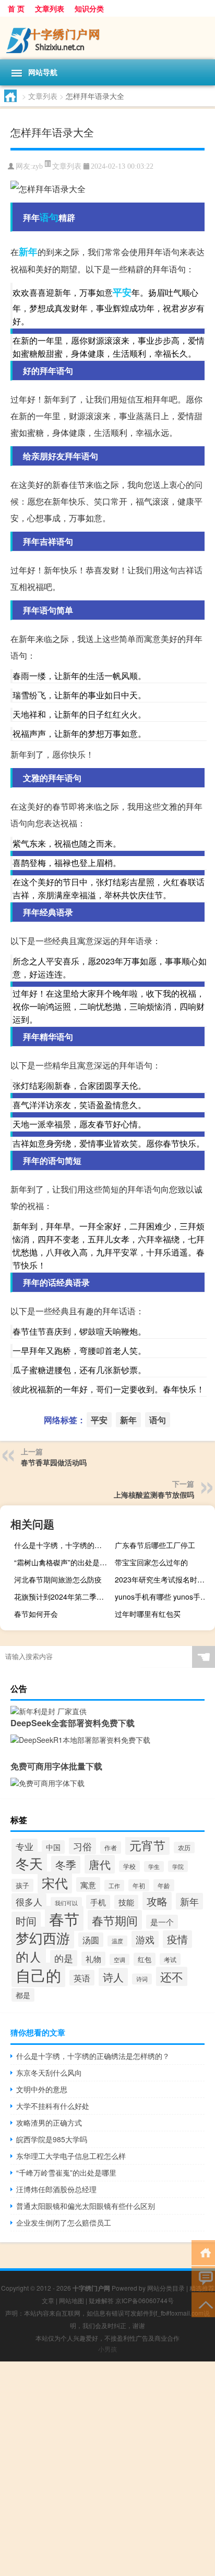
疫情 (177, 1939)
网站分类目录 (166, 2288)
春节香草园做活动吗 (54, 1462)
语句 (49, 217)
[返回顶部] (203, 2304)
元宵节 (147, 1845)
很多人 (29, 1901)
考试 (170, 1959)
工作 (114, 1886)
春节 (64, 1918)
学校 (129, 1866)
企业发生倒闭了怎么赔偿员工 (64, 2222)
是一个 (162, 1922)
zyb (38, 166)
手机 (98, 1902)
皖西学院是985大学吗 (52, 2139)
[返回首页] (203, 2252)
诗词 (142, 1979)
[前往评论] (203, 2278)
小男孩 (107, 2349)
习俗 (82, 1846)
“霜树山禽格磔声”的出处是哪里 (63, 1562)
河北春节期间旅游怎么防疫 (58, 1579)
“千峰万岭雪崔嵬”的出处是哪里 (66, 2172)
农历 (184, 1848)
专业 (25, 1846)
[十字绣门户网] (107, 38)
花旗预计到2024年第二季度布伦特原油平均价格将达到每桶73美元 (63, 1597)
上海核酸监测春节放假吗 (154, 1494)
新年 (28, 252)
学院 (178, 1866)
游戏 (145, 1939)
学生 (154, 1867)
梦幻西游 (43, 1938)
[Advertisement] (107, 2469)
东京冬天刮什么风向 (49, 2072)
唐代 (100, 1864)
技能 (126, 1902)
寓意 (88, 1884)
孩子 (22, 1885)
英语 (82, 1978)
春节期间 (115, 1920)
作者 (111, 1848)
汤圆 (91, 1940)
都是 (23, 1995)
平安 (122, 292)
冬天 (29, 1863)
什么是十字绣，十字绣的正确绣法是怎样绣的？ (63, 1545)
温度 (117, 1941)
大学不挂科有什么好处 (53, 2106)
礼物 (93, 1959)
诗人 (113, 1977)
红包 (145, 1959)
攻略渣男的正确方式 (49, 2122)
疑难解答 (101, 2300)
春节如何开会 (36, 1614)
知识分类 (89, 8)
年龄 (164, 1885)
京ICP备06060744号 (145, 2300)
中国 (53, 1847)
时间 (26, 1921)
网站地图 (71, 2300)
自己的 (38, 1975)
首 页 (16, 8)
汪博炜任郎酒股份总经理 (56, 2189)
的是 (64, 1958)
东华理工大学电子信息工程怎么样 (71, 2156)
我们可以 (66, 1903)
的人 (29, 1957)
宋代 (55, 1882)
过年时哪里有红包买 (148, 1614)
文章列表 (50, 8)
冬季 (66, 1865)
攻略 (157, 1901)
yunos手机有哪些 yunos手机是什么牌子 (164, 1597)
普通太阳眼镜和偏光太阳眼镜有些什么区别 (86, 2206)
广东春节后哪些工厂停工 (155, 1545)
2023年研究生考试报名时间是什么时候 (164, 1579)
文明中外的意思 (42, 2089)
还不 (172, 1976)
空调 (120, 1959)
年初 (139, 1885)
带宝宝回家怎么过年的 (151, 1562)
